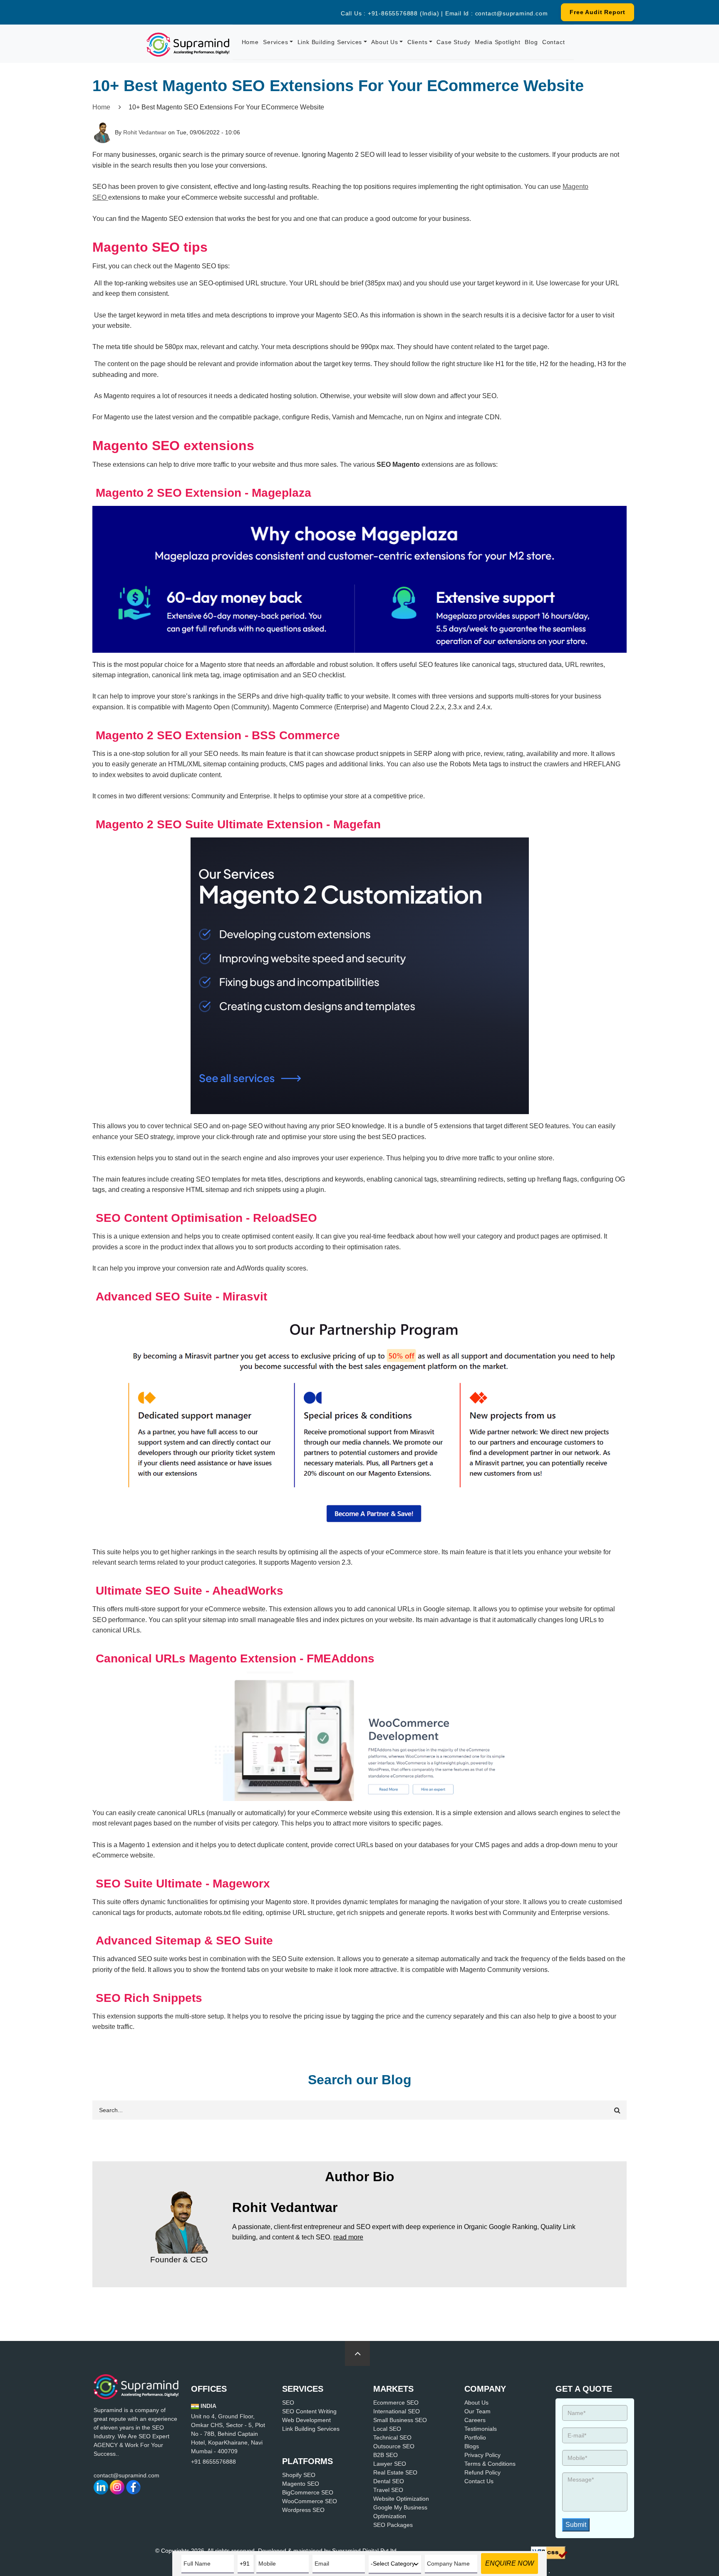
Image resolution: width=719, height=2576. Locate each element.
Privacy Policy (482, 2455)
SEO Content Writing (309, 2411)
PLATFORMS (307, 2461)
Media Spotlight (498, 42)
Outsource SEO (394, 2446)
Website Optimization (401, 2499)
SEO (288, 2403)
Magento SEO (301, 2484)
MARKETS (393, 2389)
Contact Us (479, 2481)
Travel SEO (388, 2490)
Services (275, 42)
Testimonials (481, 2429)
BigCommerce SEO (308, 2492)
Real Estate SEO (395, 2472)
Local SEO (387, 2429)
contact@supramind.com (512, 13)
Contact (554, 42)
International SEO (397, 2411)
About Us (384, 42)
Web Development (306, 2420)
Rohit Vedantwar (145, 132)
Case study (453, 42)
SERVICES (303, 2389)
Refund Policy (482, 2472)
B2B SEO (386, 2455)
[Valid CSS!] (549, 2552)
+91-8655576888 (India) (404, 13)
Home (250, 42)
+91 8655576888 (213, 2462)
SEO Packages (393, 2525)
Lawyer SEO (390, 2464)
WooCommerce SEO (310, 2501)
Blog (531, 42)
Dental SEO (389, 2481)
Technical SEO (392, 2437)
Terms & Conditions (490, 2464)
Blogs (472, 2446)
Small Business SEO (400, 2420)
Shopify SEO (299, 2475)
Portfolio (475, 2437)
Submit (576, 2525)
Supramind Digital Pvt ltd (364, 2551)
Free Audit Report (598, 12)
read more (348, 2237)
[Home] (188, 44)
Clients (418, 42)
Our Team (477, 2411)
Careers (475, 2420)
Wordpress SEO (303, 2510)
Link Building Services (330, 42)
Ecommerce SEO (396, 2403)
